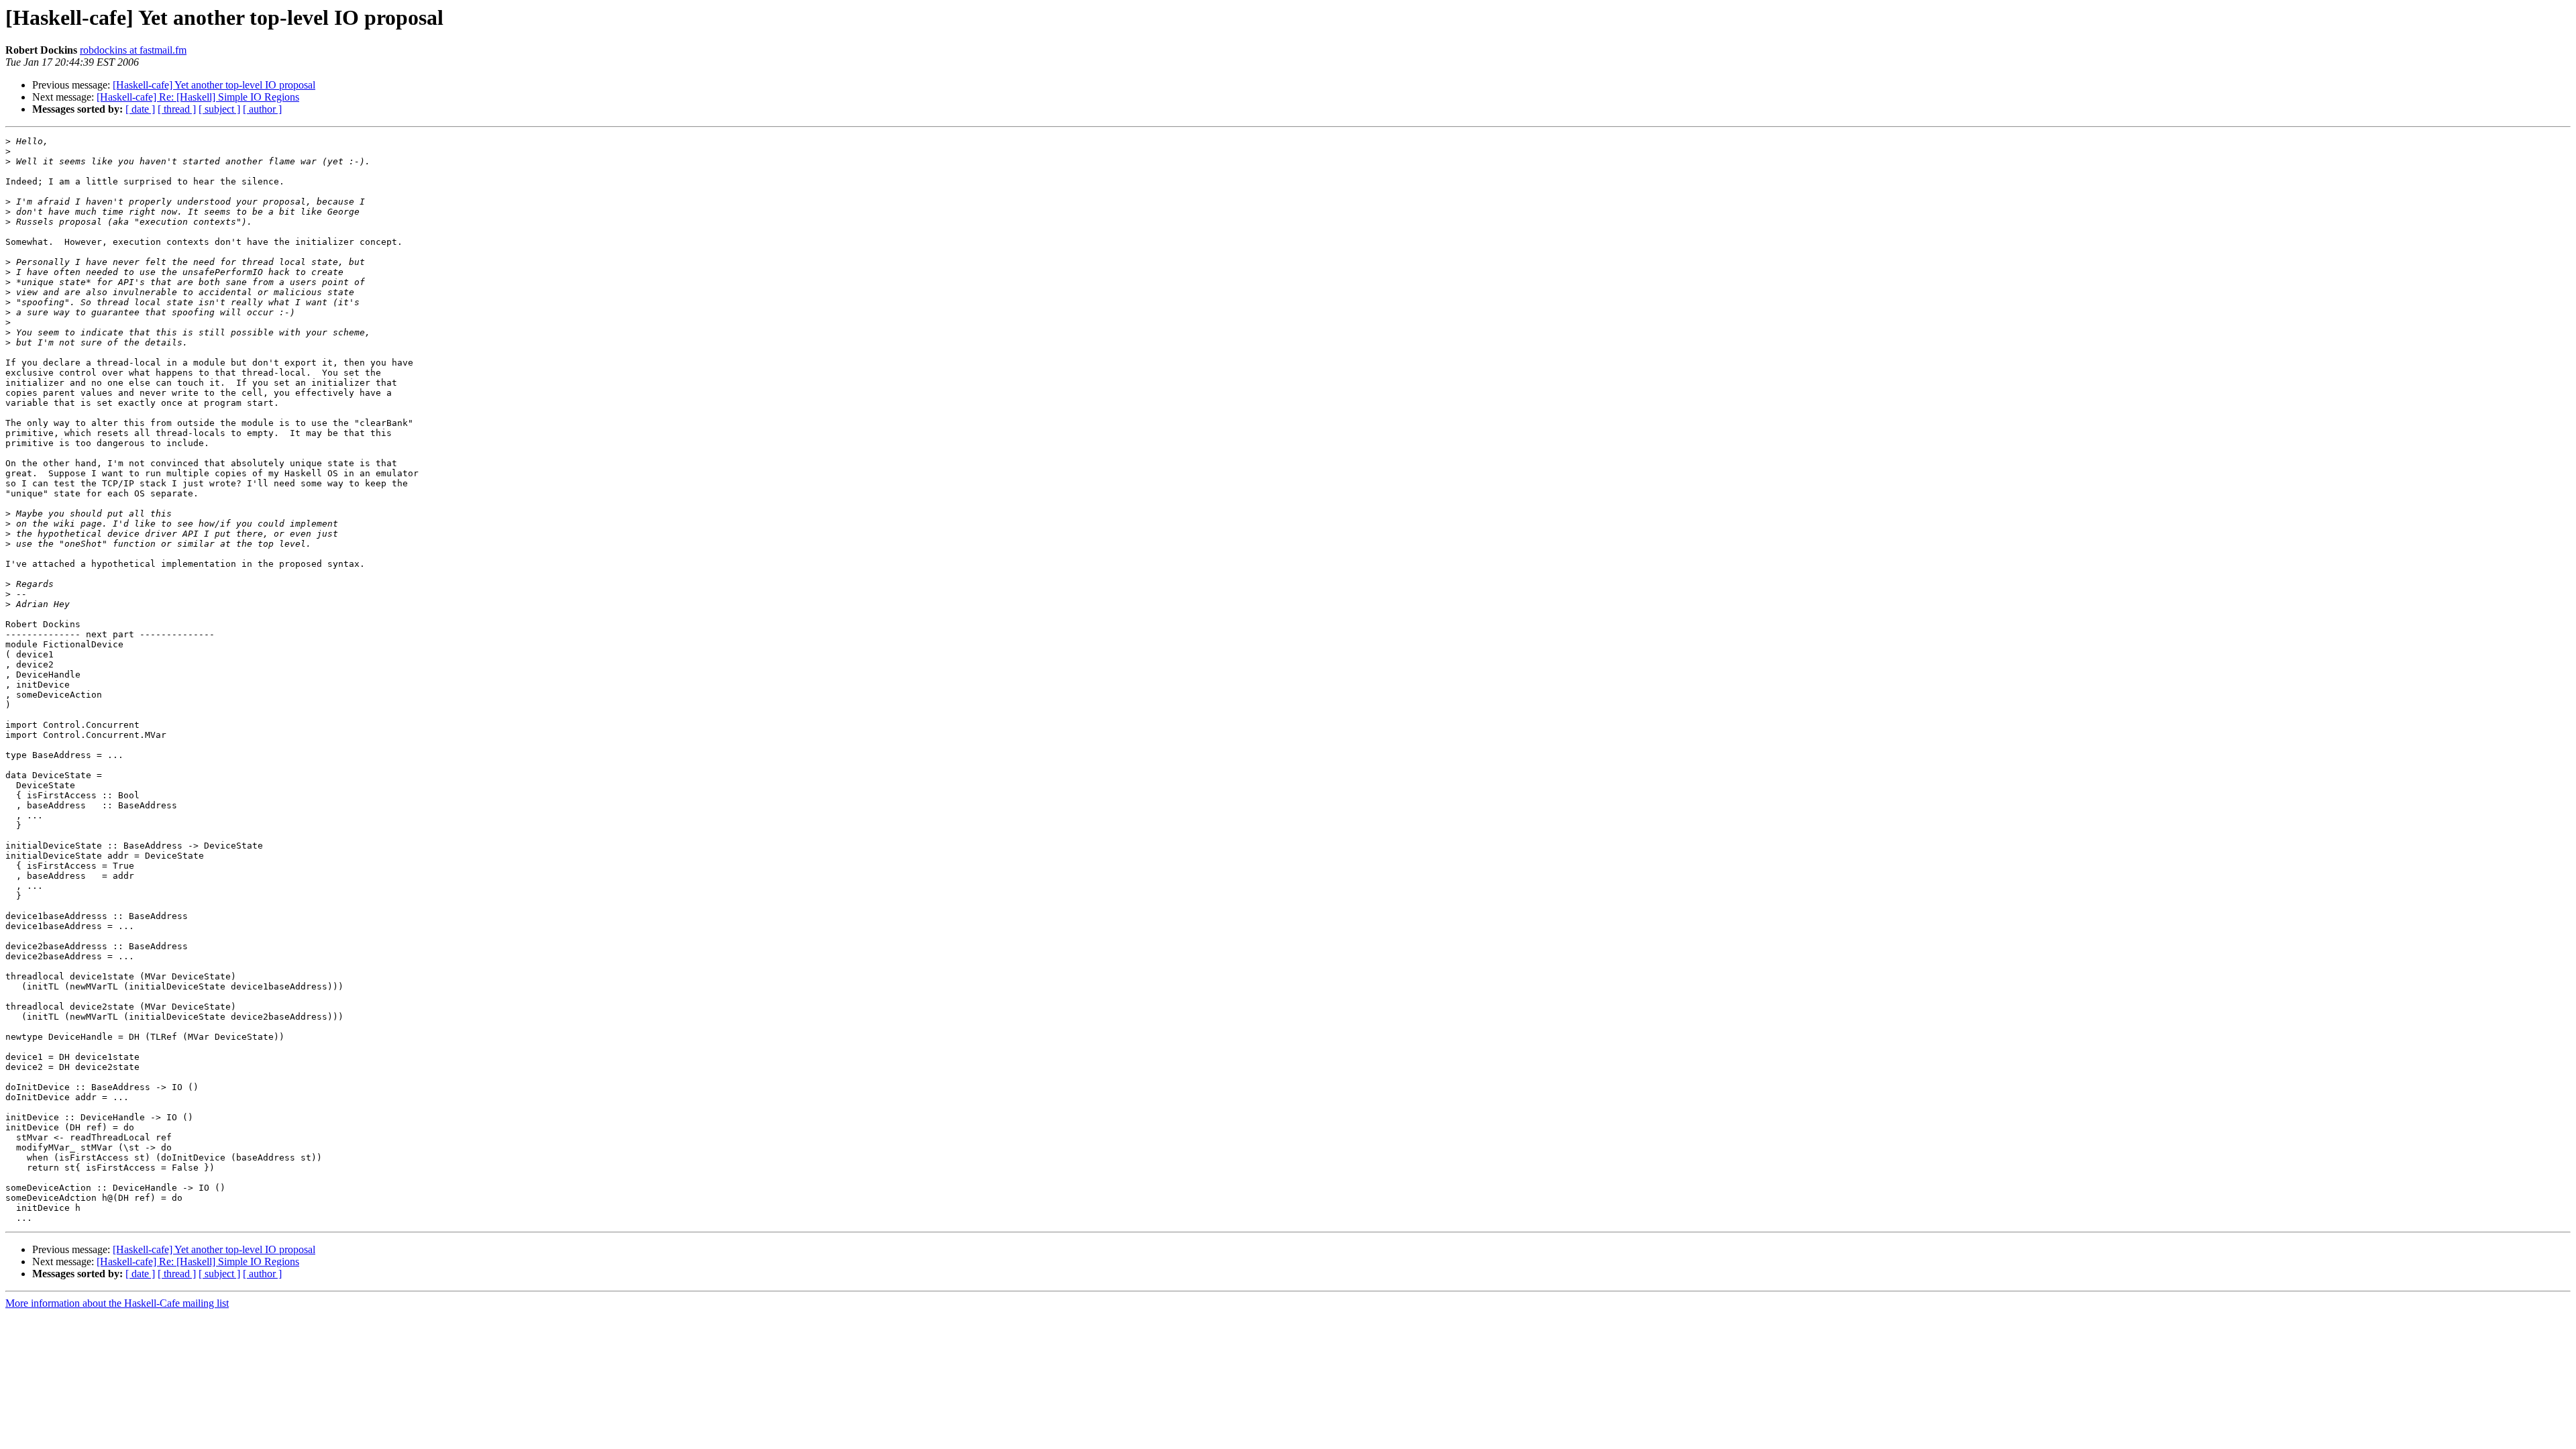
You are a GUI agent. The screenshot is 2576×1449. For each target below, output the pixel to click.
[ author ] (262, 109)
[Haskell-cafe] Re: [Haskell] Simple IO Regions (198, 97)
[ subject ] (219, 109)
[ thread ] (177, 109)
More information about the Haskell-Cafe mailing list (117, 1303)
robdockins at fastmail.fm (133, 50)
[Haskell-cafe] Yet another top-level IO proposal (214, 85)
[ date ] (140, 109)
